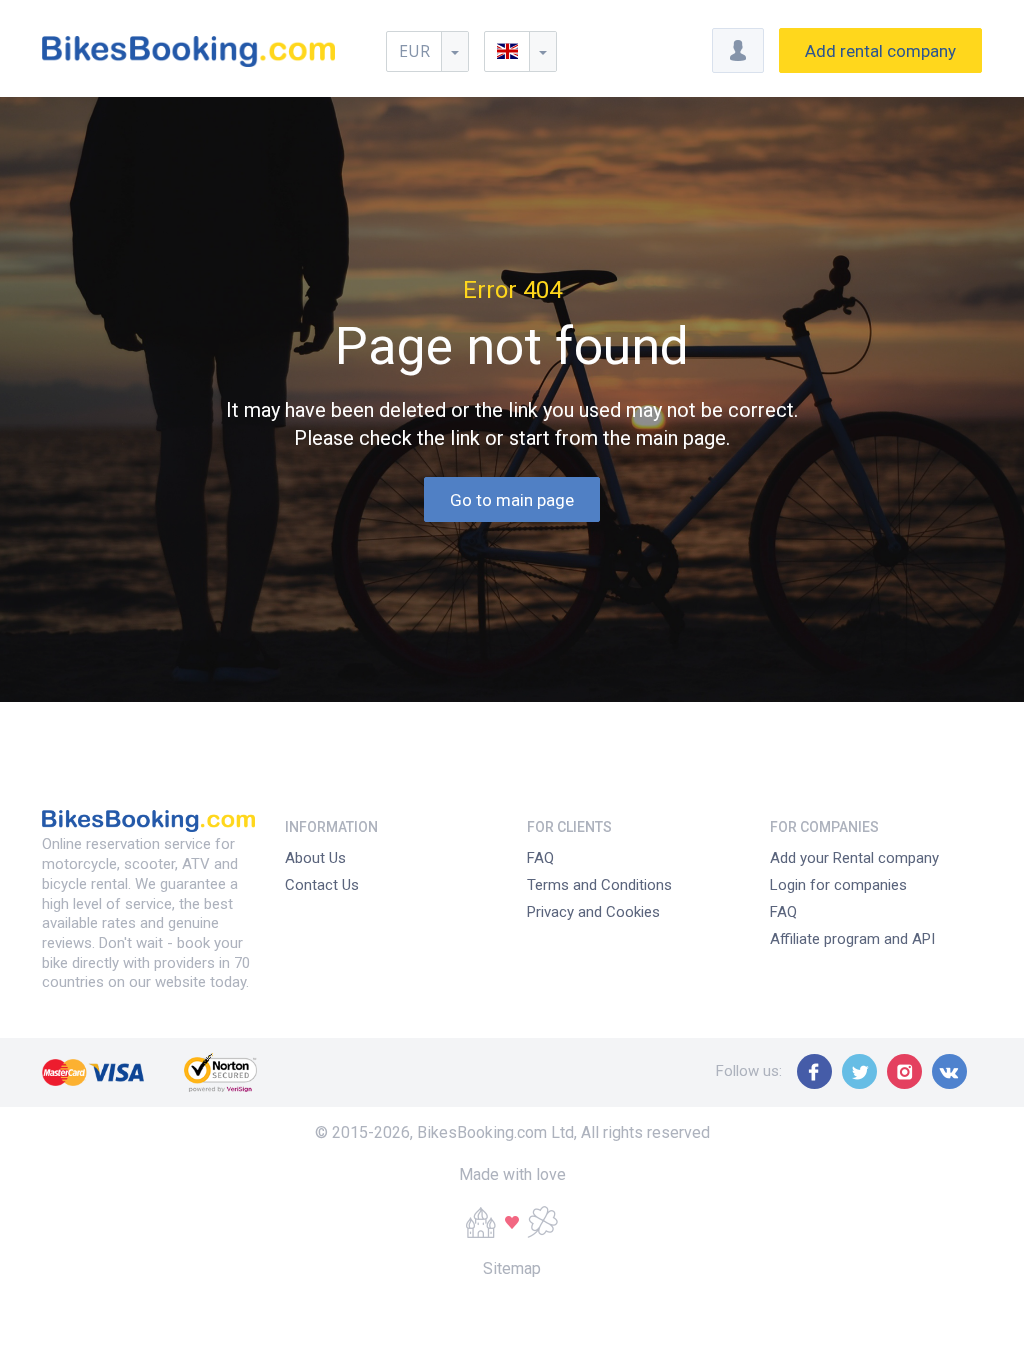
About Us (315, 858)
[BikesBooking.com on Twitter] (859, 1071)
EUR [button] (414, 51)
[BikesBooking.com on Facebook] (814, 1071)
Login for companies (838, 885)
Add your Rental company (854, 858)
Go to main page (512, 500)
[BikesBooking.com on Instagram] (904, 1071)
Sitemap (512, 1268)
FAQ (540, 858)
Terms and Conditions (599, 885)
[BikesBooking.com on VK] (949, 1071)
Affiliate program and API (852, 939)
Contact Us (322, 885)
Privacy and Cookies (593, 912)
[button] (520, 51)
